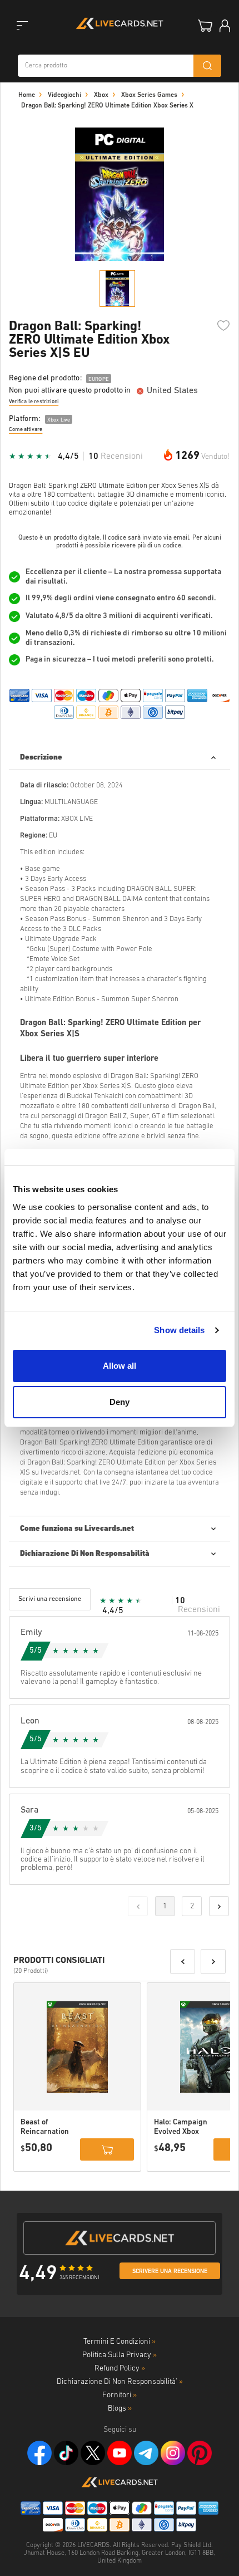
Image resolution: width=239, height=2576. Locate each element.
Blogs (120, 2409)
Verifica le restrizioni (34, 402)
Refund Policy (120, 2369)
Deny (120, 1402)
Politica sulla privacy (120, 2355)
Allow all (120, 1366)
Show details (179, 1330)
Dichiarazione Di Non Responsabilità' (120, 2382)
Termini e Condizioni (120, 2342)
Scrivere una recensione (170, 2272)
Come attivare (26, 430)
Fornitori (120, 2395)
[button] (183, 1962)
